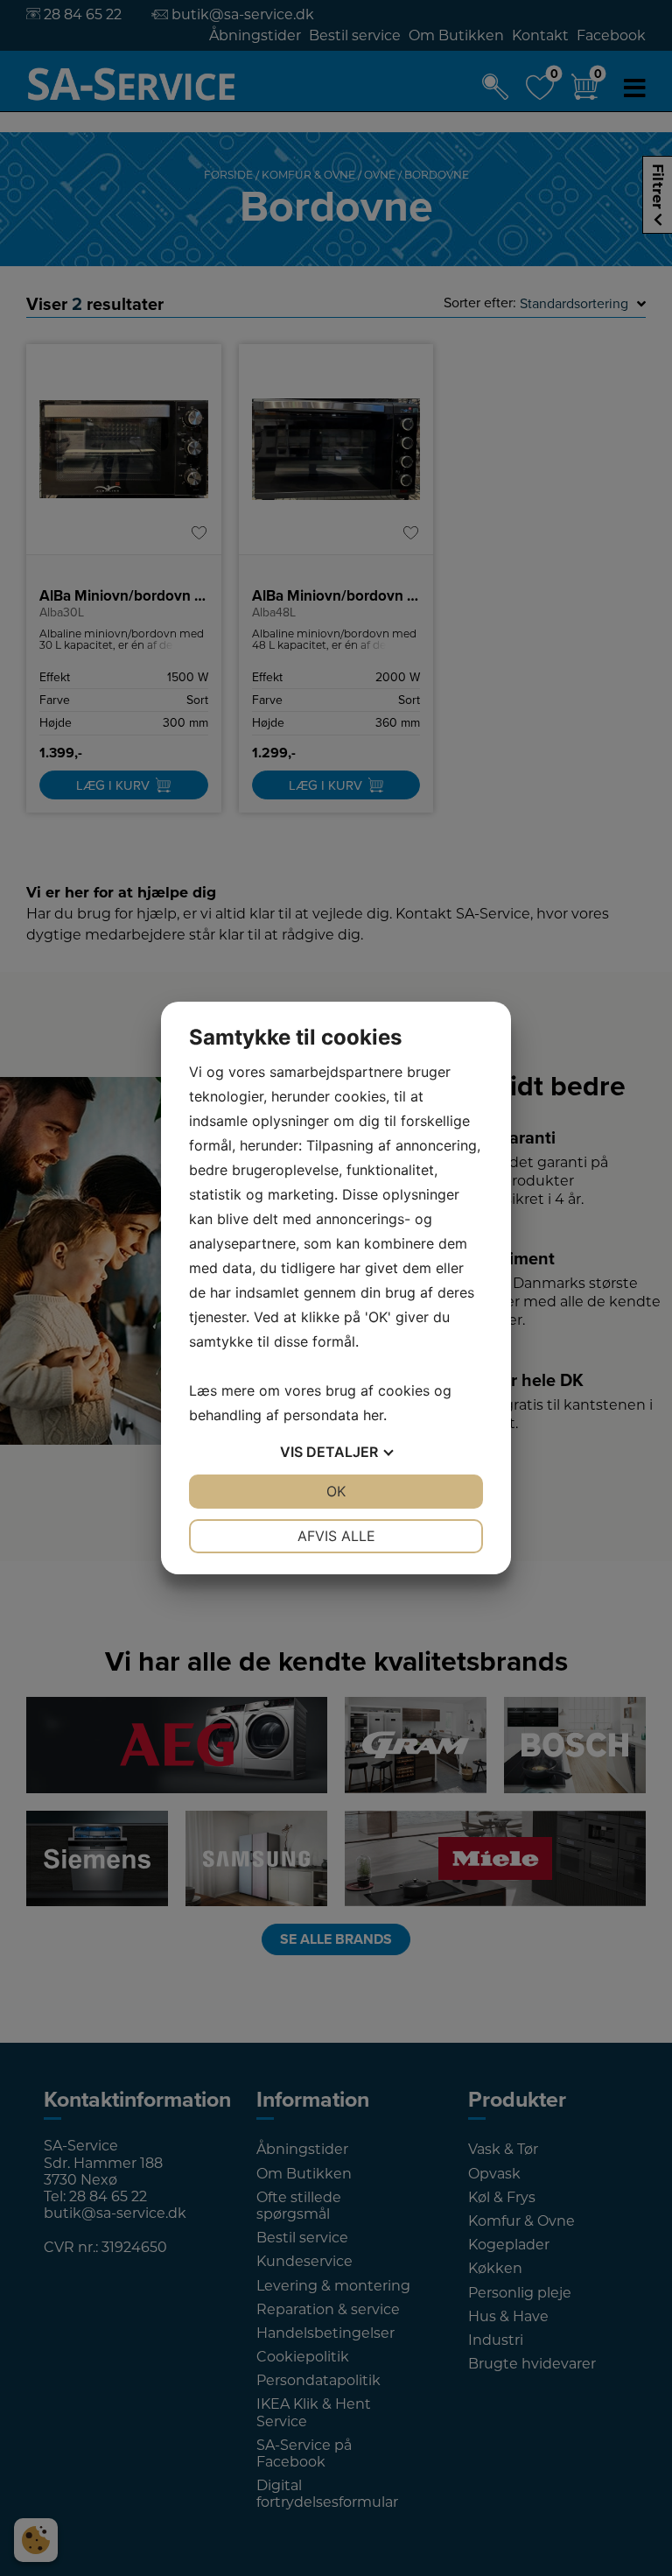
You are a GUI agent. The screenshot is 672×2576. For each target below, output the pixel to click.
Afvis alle (336, 1536)
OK (336, 1491)
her (373, 1415)
